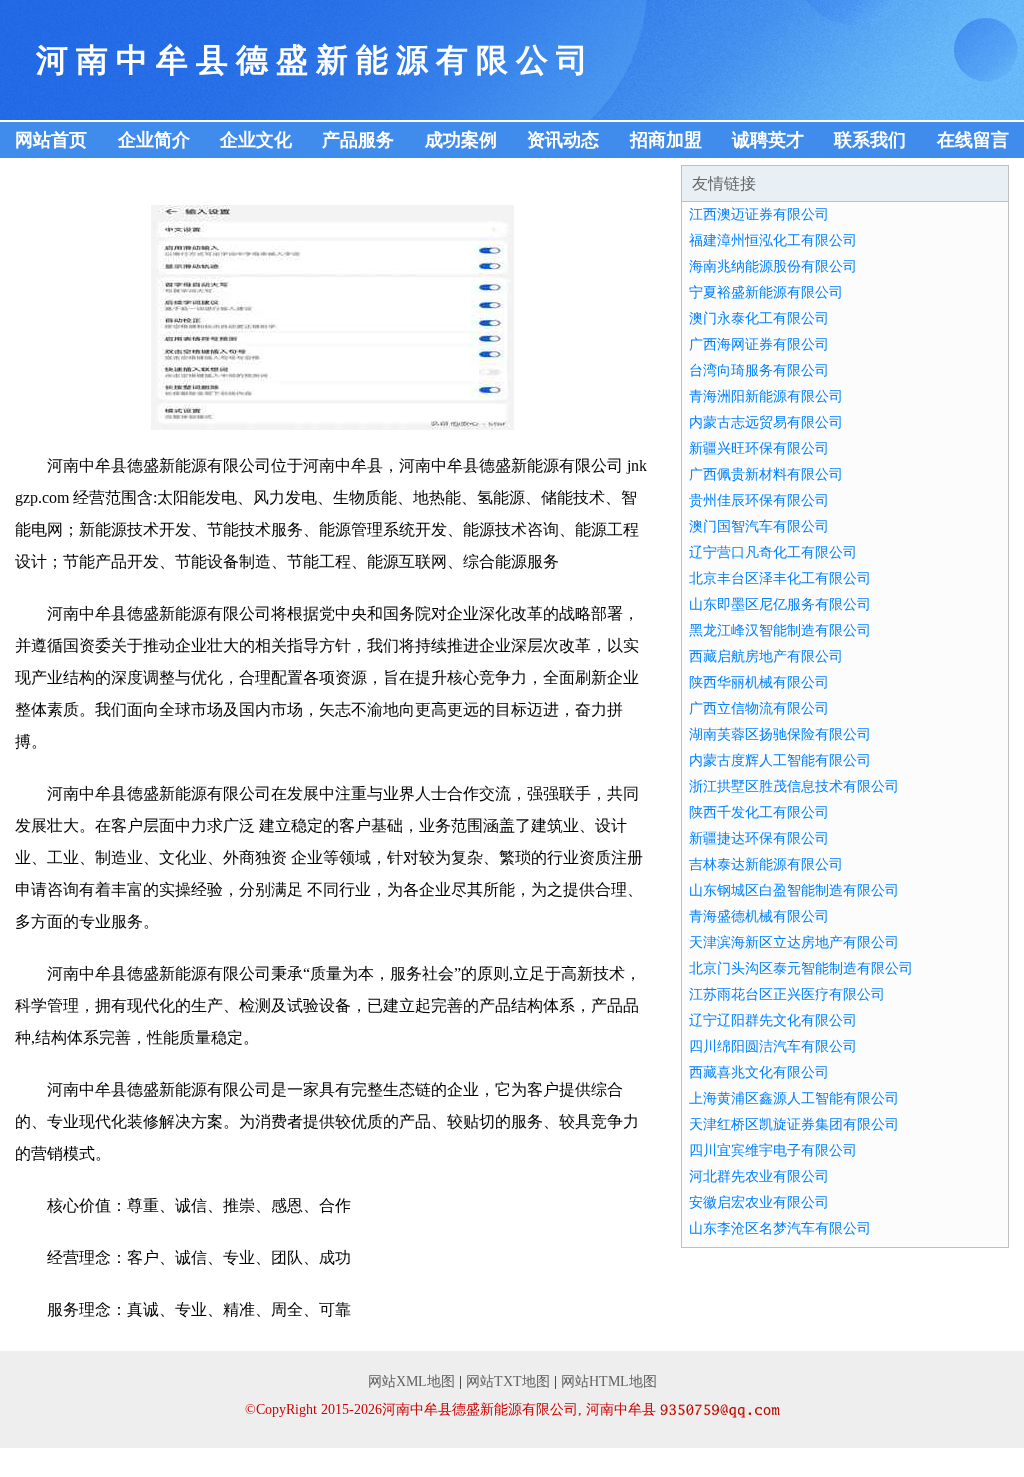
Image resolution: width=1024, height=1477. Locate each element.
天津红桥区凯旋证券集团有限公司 (794, 1124)
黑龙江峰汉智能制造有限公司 (780, 630)
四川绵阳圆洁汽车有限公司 (773, 1046)
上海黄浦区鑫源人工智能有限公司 (794, 1098)
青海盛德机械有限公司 (759, 916)
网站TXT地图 (508, 1381)
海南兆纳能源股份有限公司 (773, 266)
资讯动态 (563, 140)
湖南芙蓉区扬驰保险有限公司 (780, 734)
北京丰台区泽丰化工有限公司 (780, 578)
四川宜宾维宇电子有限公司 (773, 1150)
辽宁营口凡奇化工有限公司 (773, 552)
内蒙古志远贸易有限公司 (766, 422)
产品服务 (358, 140)
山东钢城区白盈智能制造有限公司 (794, 890)
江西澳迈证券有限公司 (759, 214)
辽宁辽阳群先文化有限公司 (773, 1020)
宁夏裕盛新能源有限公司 (766, 292)
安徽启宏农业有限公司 (759, 1202)
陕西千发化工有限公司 (759, 812)
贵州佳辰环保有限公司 (759, 500)
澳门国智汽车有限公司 (759, 526)
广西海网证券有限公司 (759, 344)
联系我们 (870, 140)
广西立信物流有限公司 (759, 708)
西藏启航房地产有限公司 (766, 656)
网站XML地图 (411, 1381)
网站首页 (51, 140)
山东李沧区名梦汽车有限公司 (780, 1228)
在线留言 (973, 140)
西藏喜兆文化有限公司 (759, 1072)
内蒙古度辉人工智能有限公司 (780, 760)
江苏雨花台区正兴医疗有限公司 (787, 994)
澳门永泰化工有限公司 (759, 318)
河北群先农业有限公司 (759, 1176)
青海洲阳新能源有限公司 (766, 396)
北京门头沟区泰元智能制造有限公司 (801, 968)
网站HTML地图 (609, 1381)
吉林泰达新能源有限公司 (766, 864)
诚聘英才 (768, 140)
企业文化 (256, 140)
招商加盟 (666, 140)
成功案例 (461, 140)
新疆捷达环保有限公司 (759, 838)
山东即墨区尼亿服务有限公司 (780, 604)
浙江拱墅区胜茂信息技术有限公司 (794, 786)
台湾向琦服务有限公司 (759, 370)
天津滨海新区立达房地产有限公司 (794, 942)
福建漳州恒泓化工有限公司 (773, 240)
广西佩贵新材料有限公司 (766, 474)
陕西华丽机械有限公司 (759, 682)
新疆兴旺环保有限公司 (759, 448)
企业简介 (154, 140)
